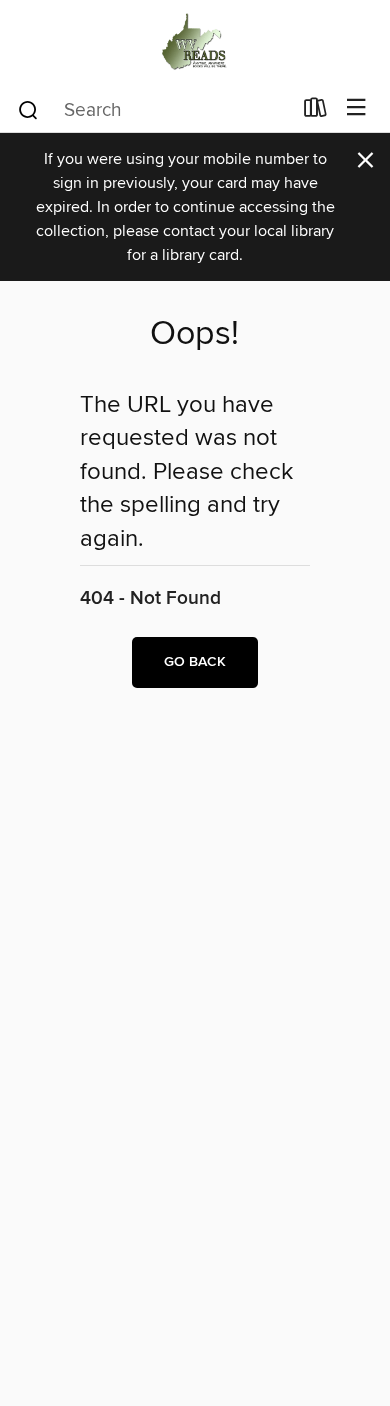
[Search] (28, 109)
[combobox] (153, 110)
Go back (195, 662)
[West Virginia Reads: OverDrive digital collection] (195, 42)
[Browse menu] (356, 108)
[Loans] (315, 112)
